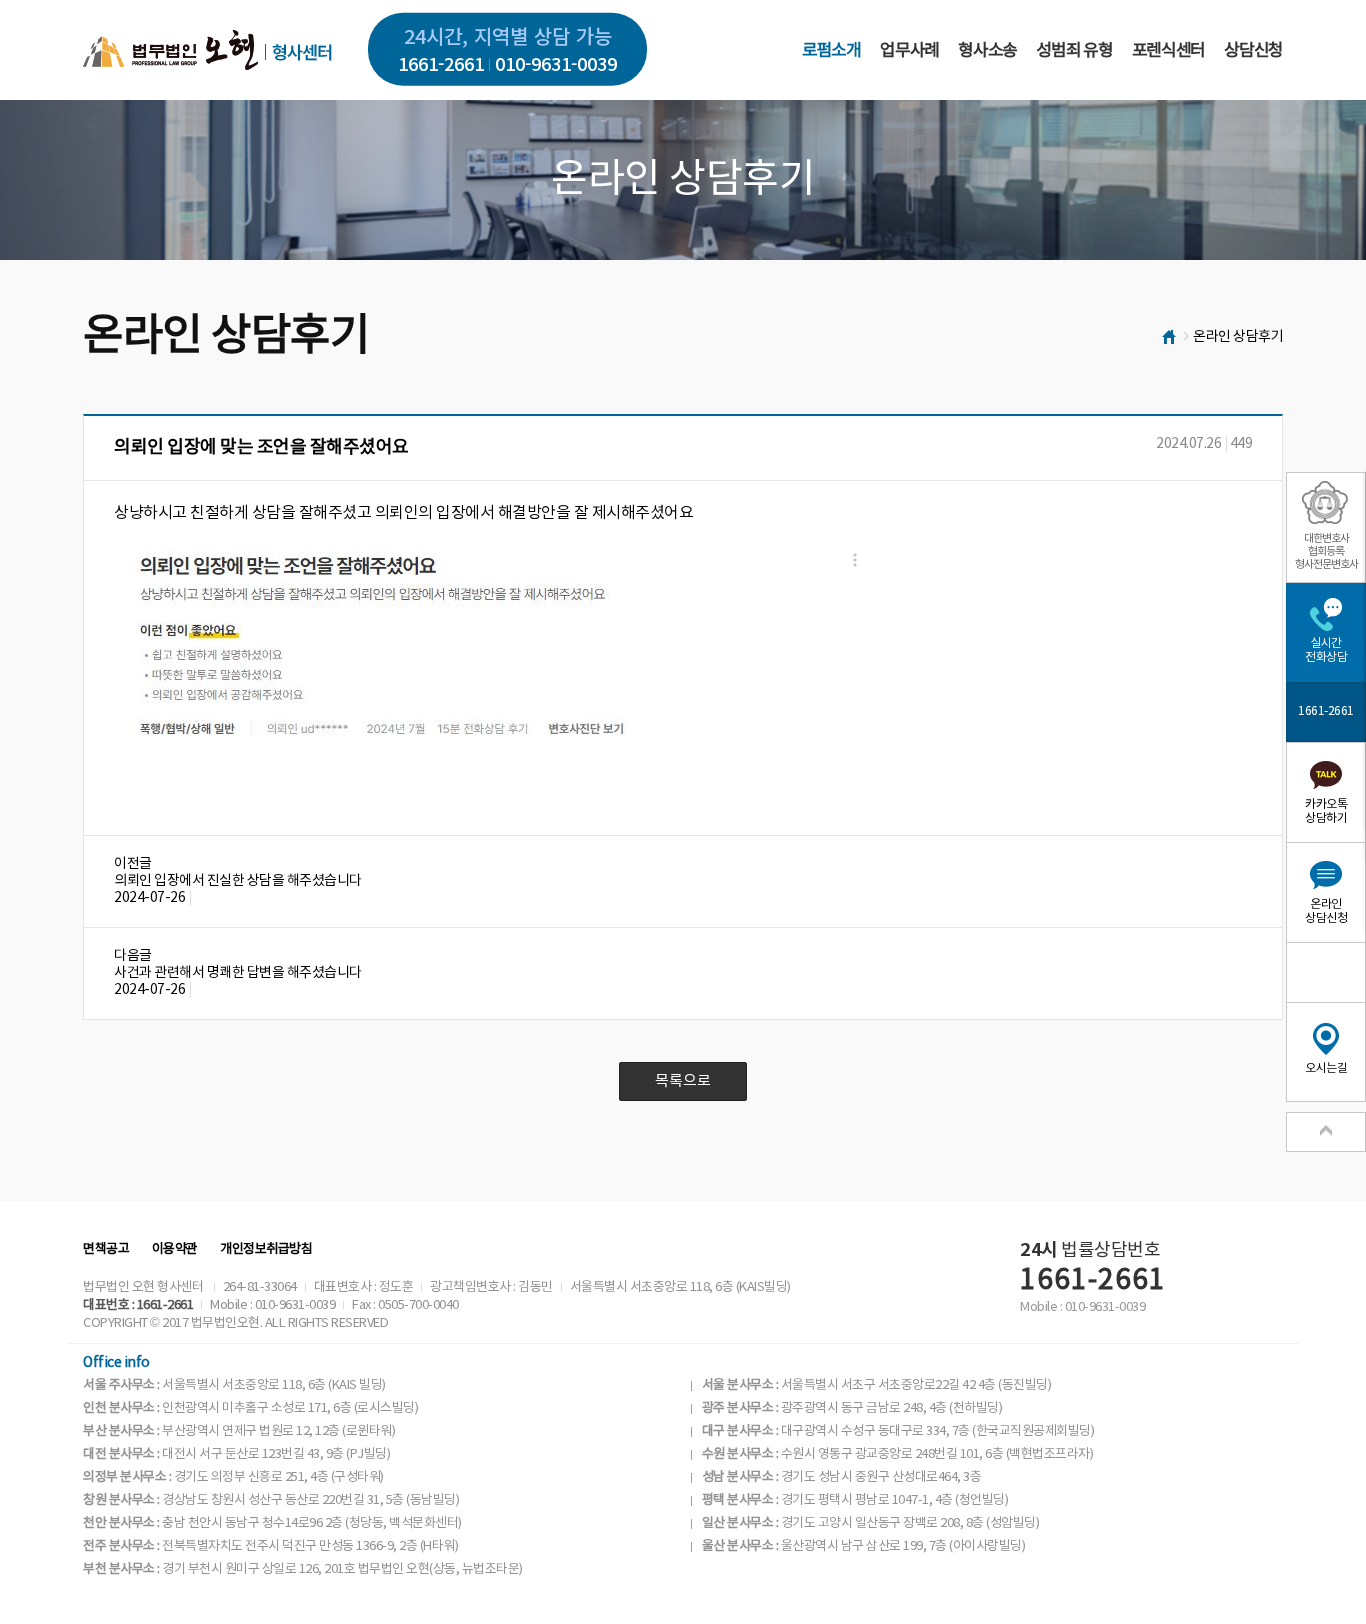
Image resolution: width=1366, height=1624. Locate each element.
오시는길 (1326, 1068)
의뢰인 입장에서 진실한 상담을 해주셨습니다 (238, 881)
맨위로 (1326, 1132)
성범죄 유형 (1074, 51)
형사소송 (987, 51)
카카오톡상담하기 (1326, 811)
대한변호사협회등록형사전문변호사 (1326, 551)
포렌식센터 (1168, 51)
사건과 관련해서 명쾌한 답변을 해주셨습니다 (238, 973)
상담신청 (1253, 51)
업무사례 (909, 51)
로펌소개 (831, 51)
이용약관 (175, 1249)
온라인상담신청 (1326, 911)
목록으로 (683, 1081)
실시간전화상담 (1326, 650)
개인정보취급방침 (266, 1249)
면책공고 (106, 1249)
